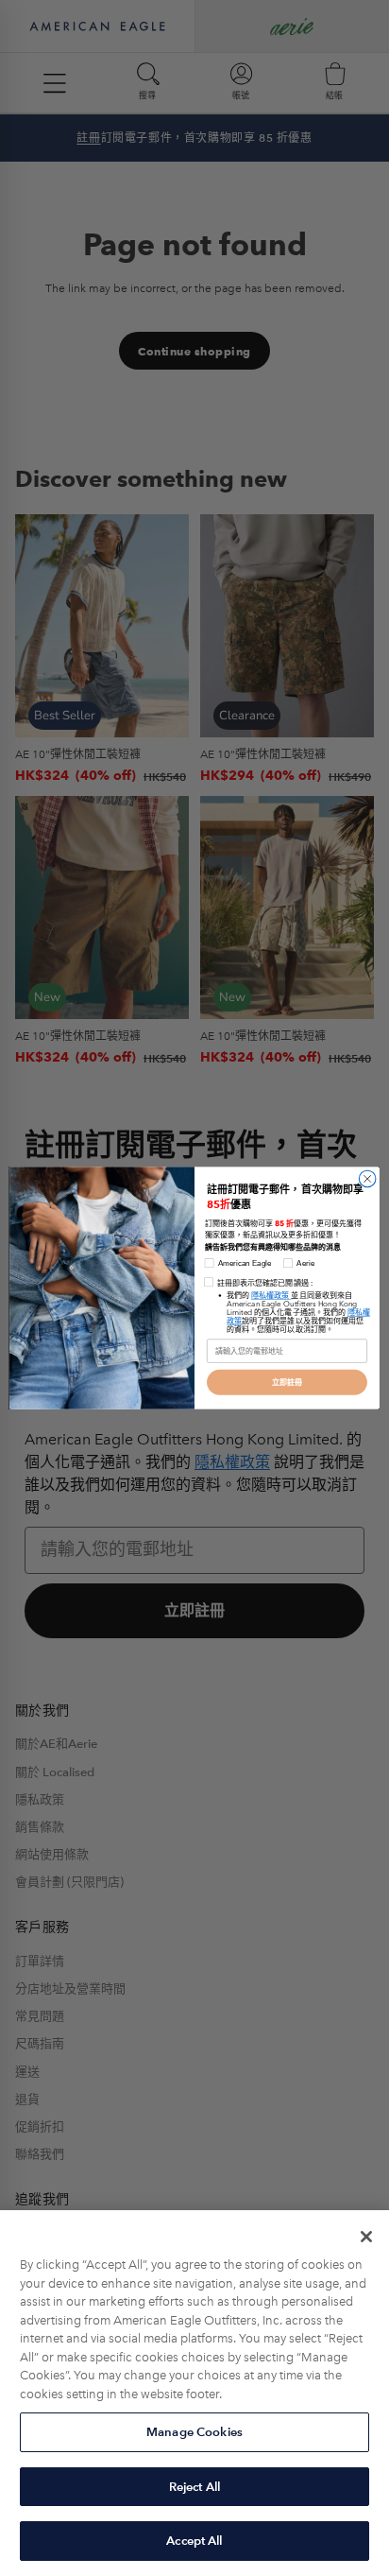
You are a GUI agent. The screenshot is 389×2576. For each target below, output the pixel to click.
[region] (194, 2393)
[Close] (366, 2237)
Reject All (194, 2487)
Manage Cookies (194, 2432)
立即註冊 (287, 1383)
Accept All (194, 2541)
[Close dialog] (367, 1179)
